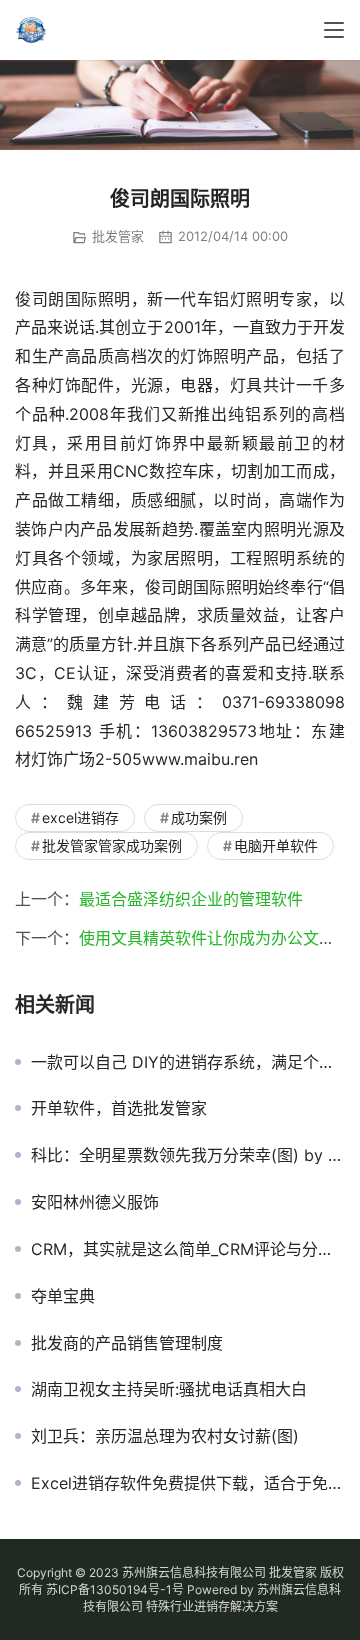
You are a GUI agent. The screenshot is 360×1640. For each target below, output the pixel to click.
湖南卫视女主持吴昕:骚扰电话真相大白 (169, 1389)
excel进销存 (80, 817)
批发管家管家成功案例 (112, 845)
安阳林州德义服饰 (95, 1202)
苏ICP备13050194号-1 (109, 1589)
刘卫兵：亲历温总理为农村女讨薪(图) (165, 1436)
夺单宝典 (63, 1296)
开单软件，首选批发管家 (119, 1108)
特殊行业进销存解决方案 (212, 1606)
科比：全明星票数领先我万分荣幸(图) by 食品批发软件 (188, 1155)
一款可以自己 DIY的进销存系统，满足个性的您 (188, 1062)
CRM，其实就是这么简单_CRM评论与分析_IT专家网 (188, 1249)
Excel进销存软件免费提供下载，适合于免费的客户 (188, 1483)
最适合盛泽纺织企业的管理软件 (191, 899)
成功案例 (199, 817)
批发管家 (118, 236)
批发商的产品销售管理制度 (127, 1343)
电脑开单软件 (276, 845)
